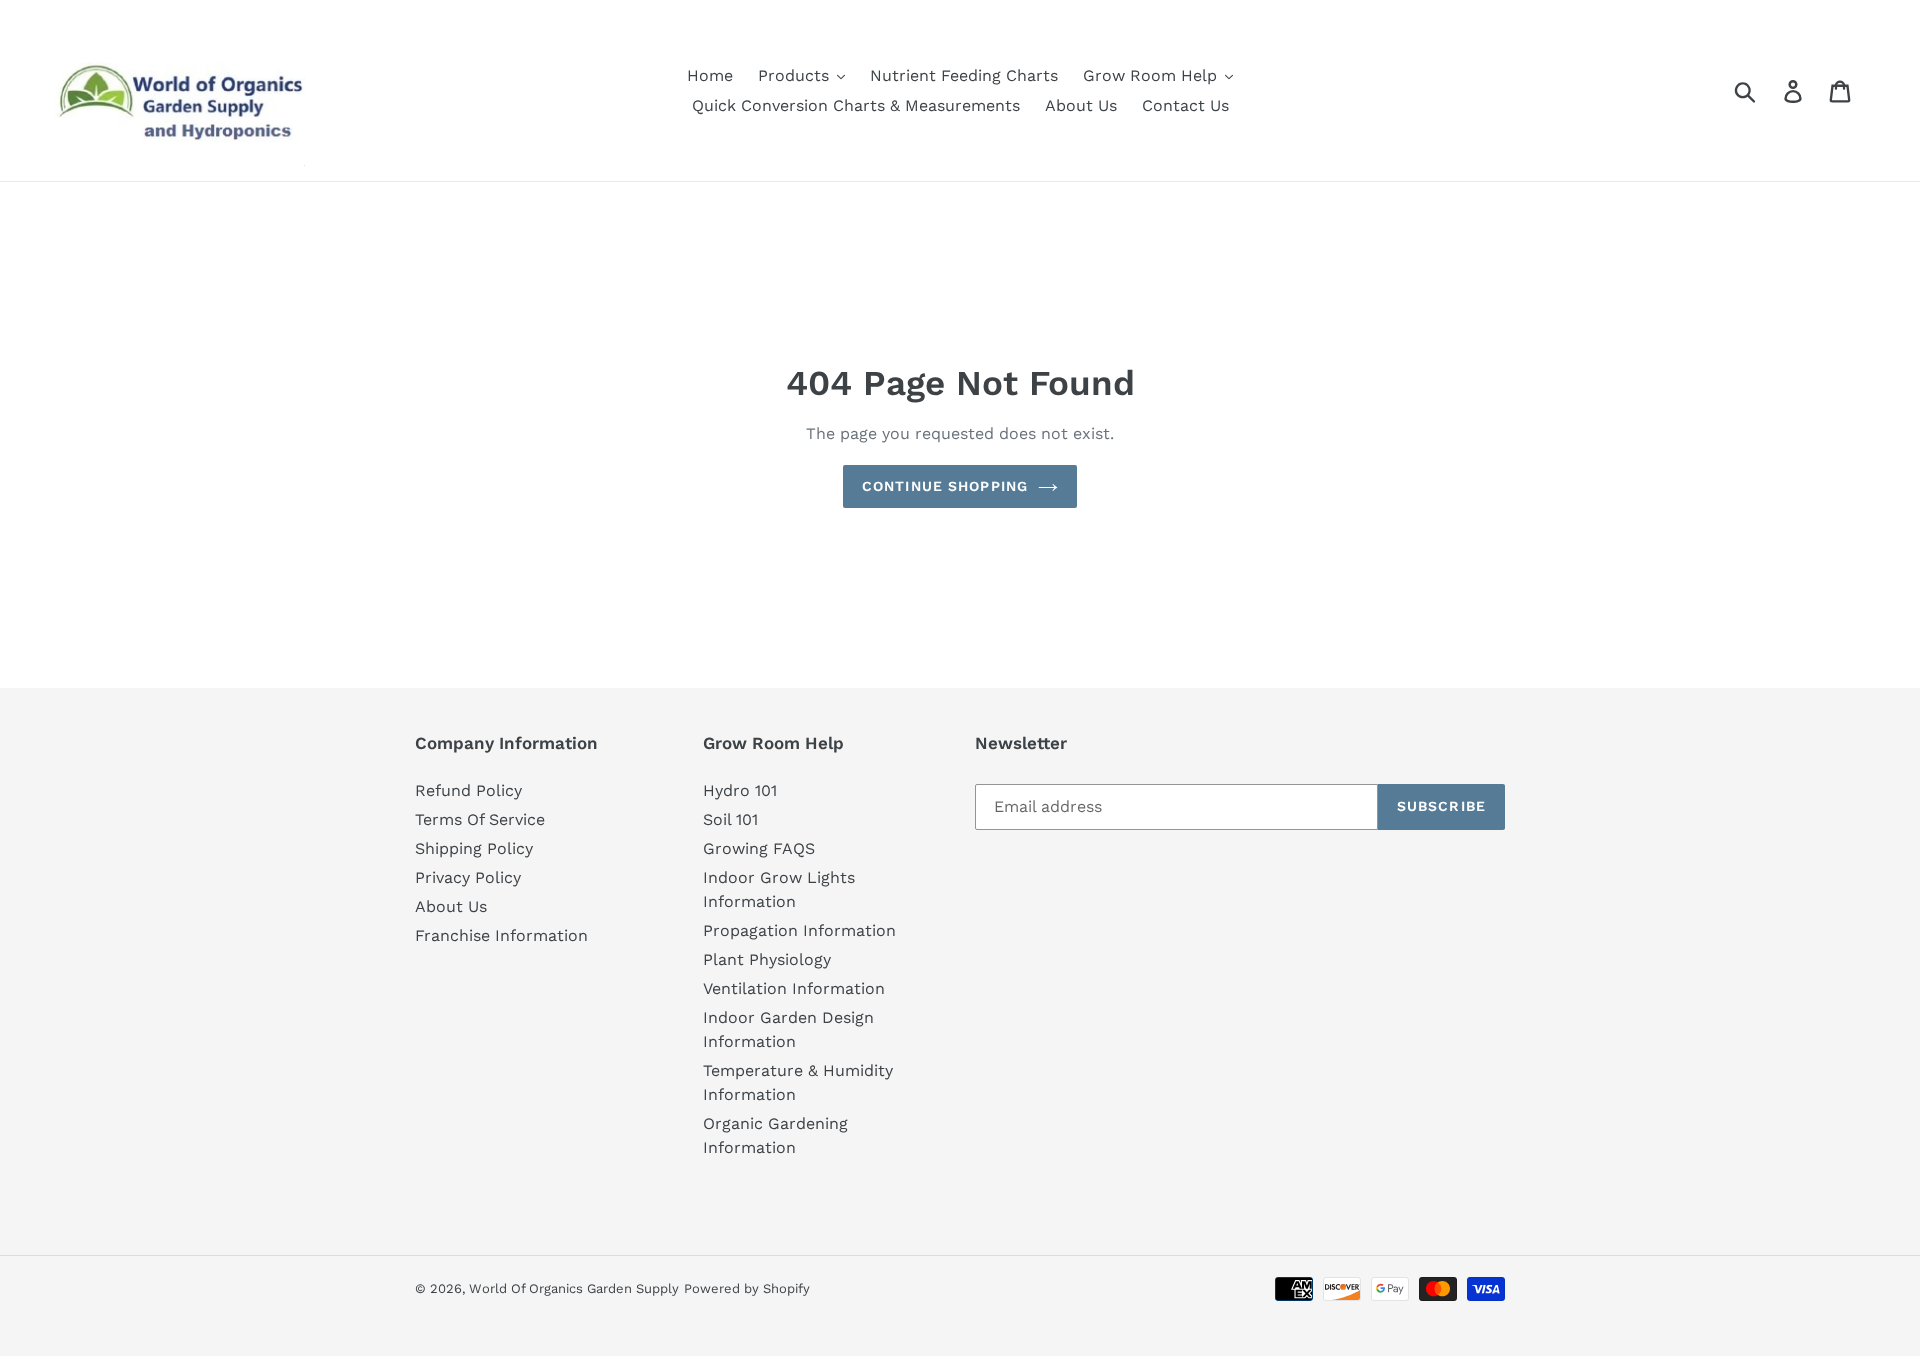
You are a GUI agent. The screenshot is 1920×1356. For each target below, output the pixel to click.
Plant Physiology (767, 959)
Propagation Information (799, 930)
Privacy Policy (468, 877)
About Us (451, 906)
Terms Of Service (480, 819)
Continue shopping (945, 486)
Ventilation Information (794, 988)
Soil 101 (730, 819)
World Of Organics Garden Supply (574, 1288)
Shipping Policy (474, 848)
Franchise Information (501, 935)
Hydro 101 (740, 790)
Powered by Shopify (747, 1288)
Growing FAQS (759, 848)
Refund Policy (468, 790)
